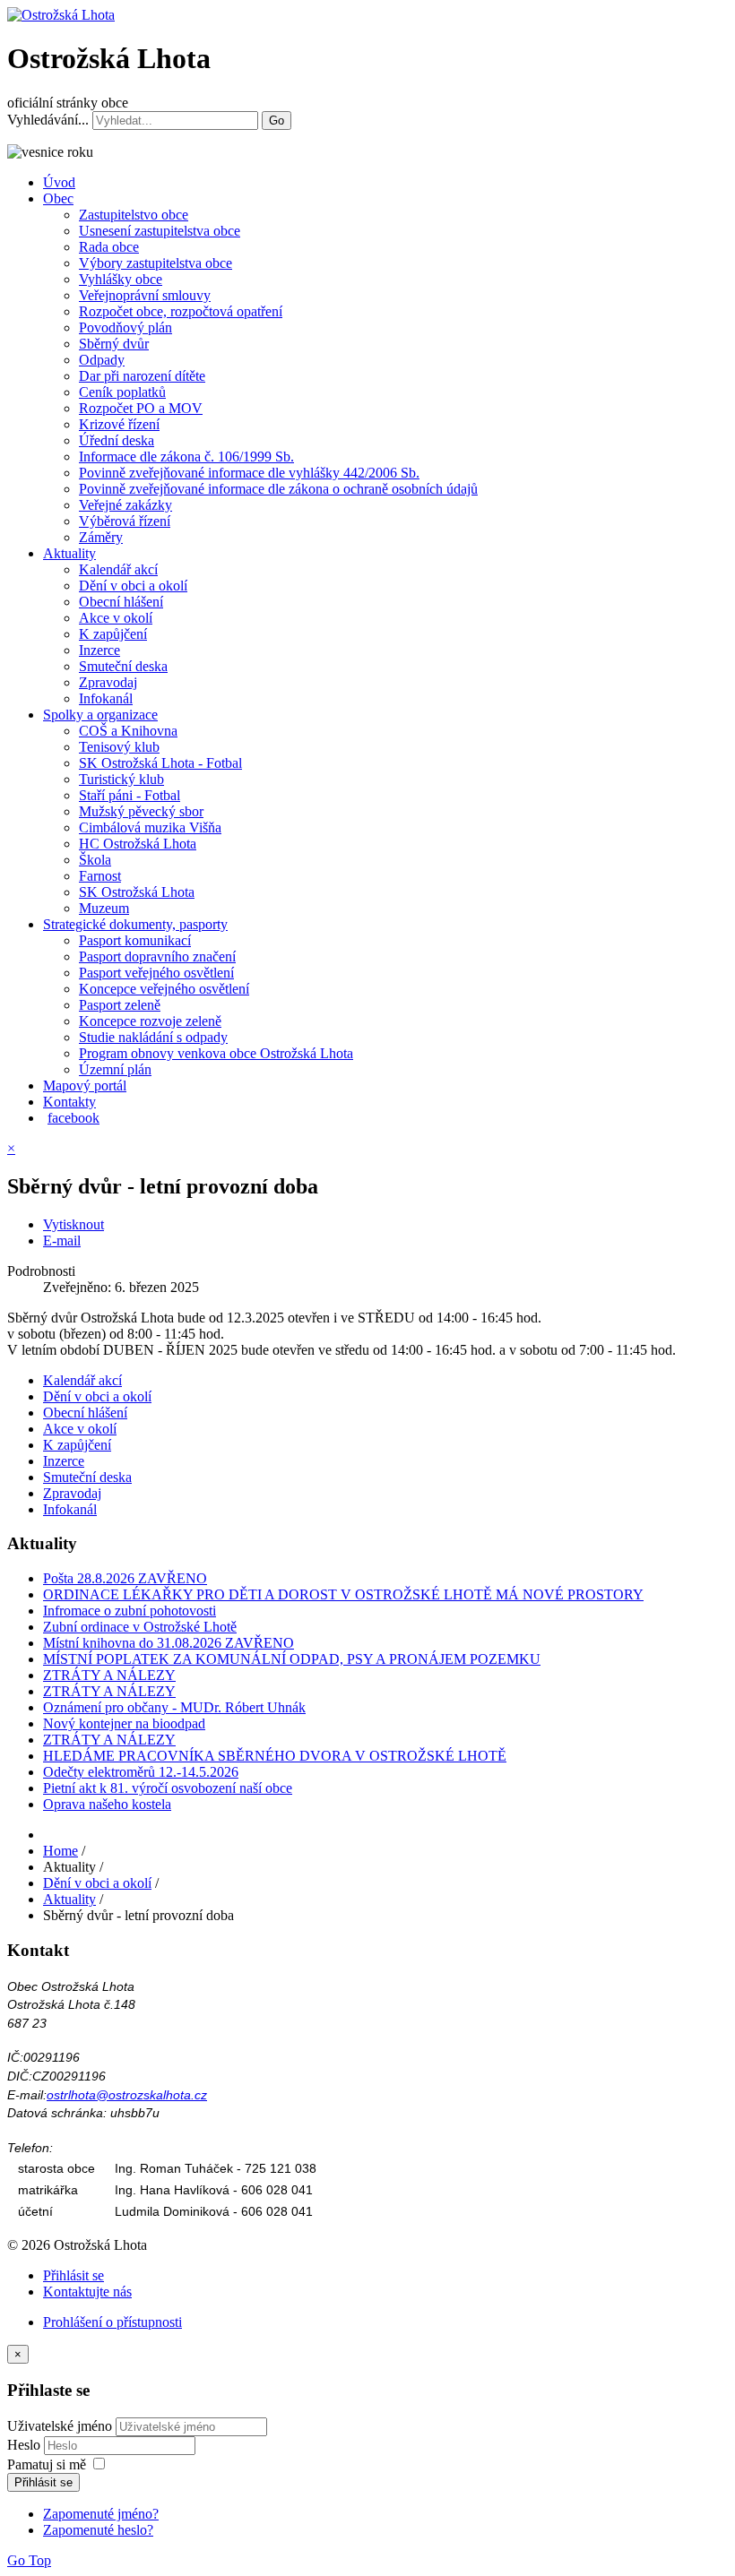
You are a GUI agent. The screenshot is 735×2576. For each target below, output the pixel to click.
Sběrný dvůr (114, 344)
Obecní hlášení (121, 602)
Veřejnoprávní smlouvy (145, 295)
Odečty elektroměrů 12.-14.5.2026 (141, 1772)
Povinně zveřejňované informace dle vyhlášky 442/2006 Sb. (249, 473)
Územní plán (115, 1069)
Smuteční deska (123, 666)
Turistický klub (121, 779)
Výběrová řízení (125, 521)
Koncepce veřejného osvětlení (164, 989)
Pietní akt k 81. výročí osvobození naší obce (168, 1788)
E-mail (62, 1241)
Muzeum (104, 908)
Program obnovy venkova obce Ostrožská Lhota (216, 1053)
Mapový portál (85, 1086)
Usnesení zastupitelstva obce (160, 231)
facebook (73, 1118)
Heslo (26, 2445)
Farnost (100, 876)
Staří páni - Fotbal (130, 795)
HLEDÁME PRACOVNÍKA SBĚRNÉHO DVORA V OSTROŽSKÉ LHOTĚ (275, 1756)
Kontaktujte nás (87, 2292)
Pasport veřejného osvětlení (156, 973)
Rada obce (109, 247)
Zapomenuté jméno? (101, 2514)
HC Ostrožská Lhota (138, 844)
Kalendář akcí (118, 569)
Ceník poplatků (122, 392)
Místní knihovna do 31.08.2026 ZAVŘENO (169, 1643)
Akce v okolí (116, 618)
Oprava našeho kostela (107, 1804)
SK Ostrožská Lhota (137, 892)
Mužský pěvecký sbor (141, 811)
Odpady (102, 360)
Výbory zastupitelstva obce (156, 263)
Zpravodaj (108, 682)
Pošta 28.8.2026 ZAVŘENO (125, 1578)
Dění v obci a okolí (133, 586)
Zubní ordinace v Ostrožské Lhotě (140, 1627)
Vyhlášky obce (121, 279)
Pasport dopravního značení (157, 956)
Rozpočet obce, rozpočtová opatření (181, 311)
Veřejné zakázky (125, 505)
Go (277, 121)
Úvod (59, 182)
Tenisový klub (119, 747)
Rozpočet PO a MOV (141, 408)
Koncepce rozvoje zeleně (150, 1021)
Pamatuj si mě (47, 2464)
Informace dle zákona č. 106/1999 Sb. (186, 457)
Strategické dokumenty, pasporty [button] (135, 924)
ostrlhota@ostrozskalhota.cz (127, 2095)
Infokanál (106, 698)
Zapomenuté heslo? (98, 2530)
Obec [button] (58, 198)
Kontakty (69, 1102)
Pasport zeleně (120, 1005)
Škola (95, 860)
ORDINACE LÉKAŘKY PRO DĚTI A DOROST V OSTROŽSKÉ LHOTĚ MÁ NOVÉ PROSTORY (343, 1594)
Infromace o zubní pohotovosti (130, 1611)
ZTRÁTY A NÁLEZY (109, 1675)
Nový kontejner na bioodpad (124, 1723)
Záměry (101, 537)
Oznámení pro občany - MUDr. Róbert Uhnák (174, 1707)
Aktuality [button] (69, 553)
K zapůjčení (113, 634)
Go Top (29, 2560)
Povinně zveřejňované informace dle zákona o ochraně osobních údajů (278, 489)
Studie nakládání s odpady (153, 1037)
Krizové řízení (119, 424)
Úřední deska (117, 440)
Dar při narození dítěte (142, 376)
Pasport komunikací (135, 940)
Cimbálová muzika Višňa (150, 827)
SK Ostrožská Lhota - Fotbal (160, 763)
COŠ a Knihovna (128, 731)
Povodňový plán (125, 327)
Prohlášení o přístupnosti (112, 2322)
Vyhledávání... (48, 120)
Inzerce (99, 650)
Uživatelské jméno (60, 2426)
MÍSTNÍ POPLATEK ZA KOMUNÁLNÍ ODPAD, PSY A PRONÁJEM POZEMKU (292, 1659)
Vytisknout (73, 1224)
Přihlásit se (73, 2275)
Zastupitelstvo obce (134, 215)
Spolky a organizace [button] (100, 715)
